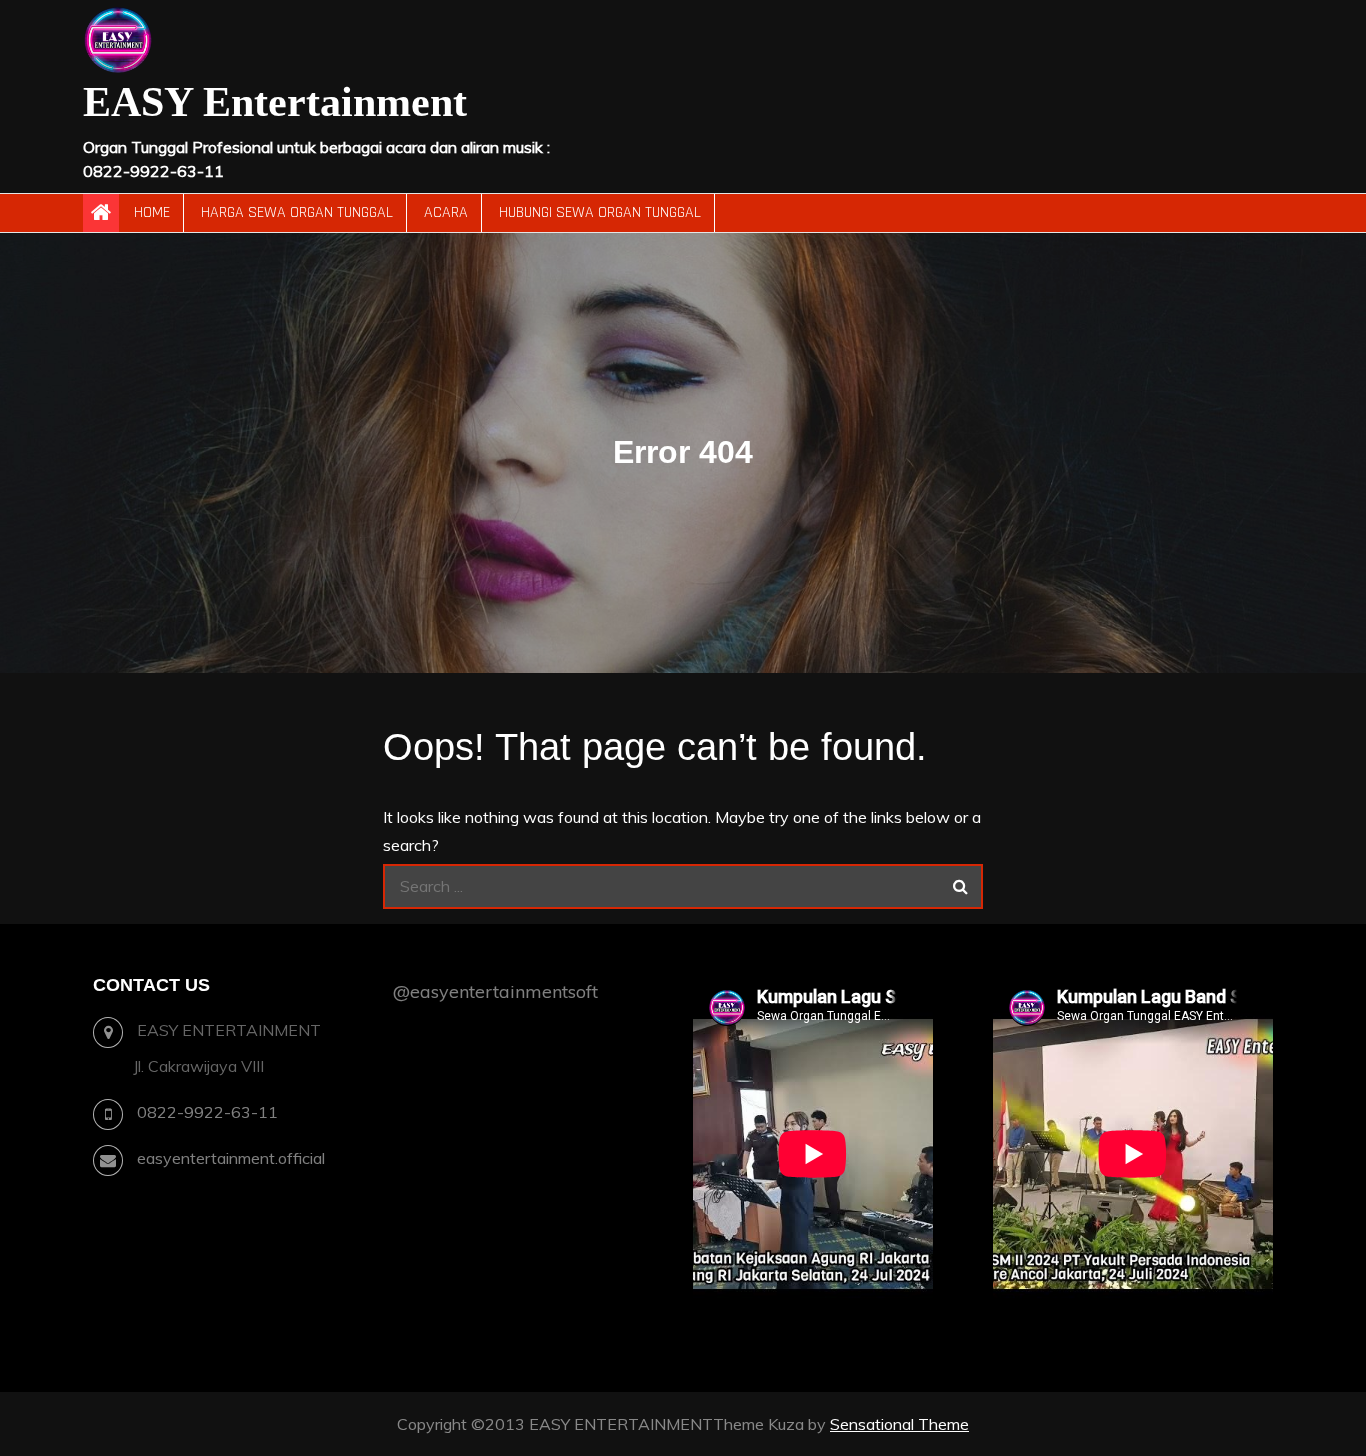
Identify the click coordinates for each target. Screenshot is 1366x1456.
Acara (446, 212)
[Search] (960, 886)
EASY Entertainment (275, 102)
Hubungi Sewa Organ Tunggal (600, 212)
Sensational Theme (899, 1424)
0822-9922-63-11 (207, 1112)
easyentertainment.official (231, 1158)
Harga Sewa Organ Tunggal (297, 212)
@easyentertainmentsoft (495, 991)
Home (152, 212)
